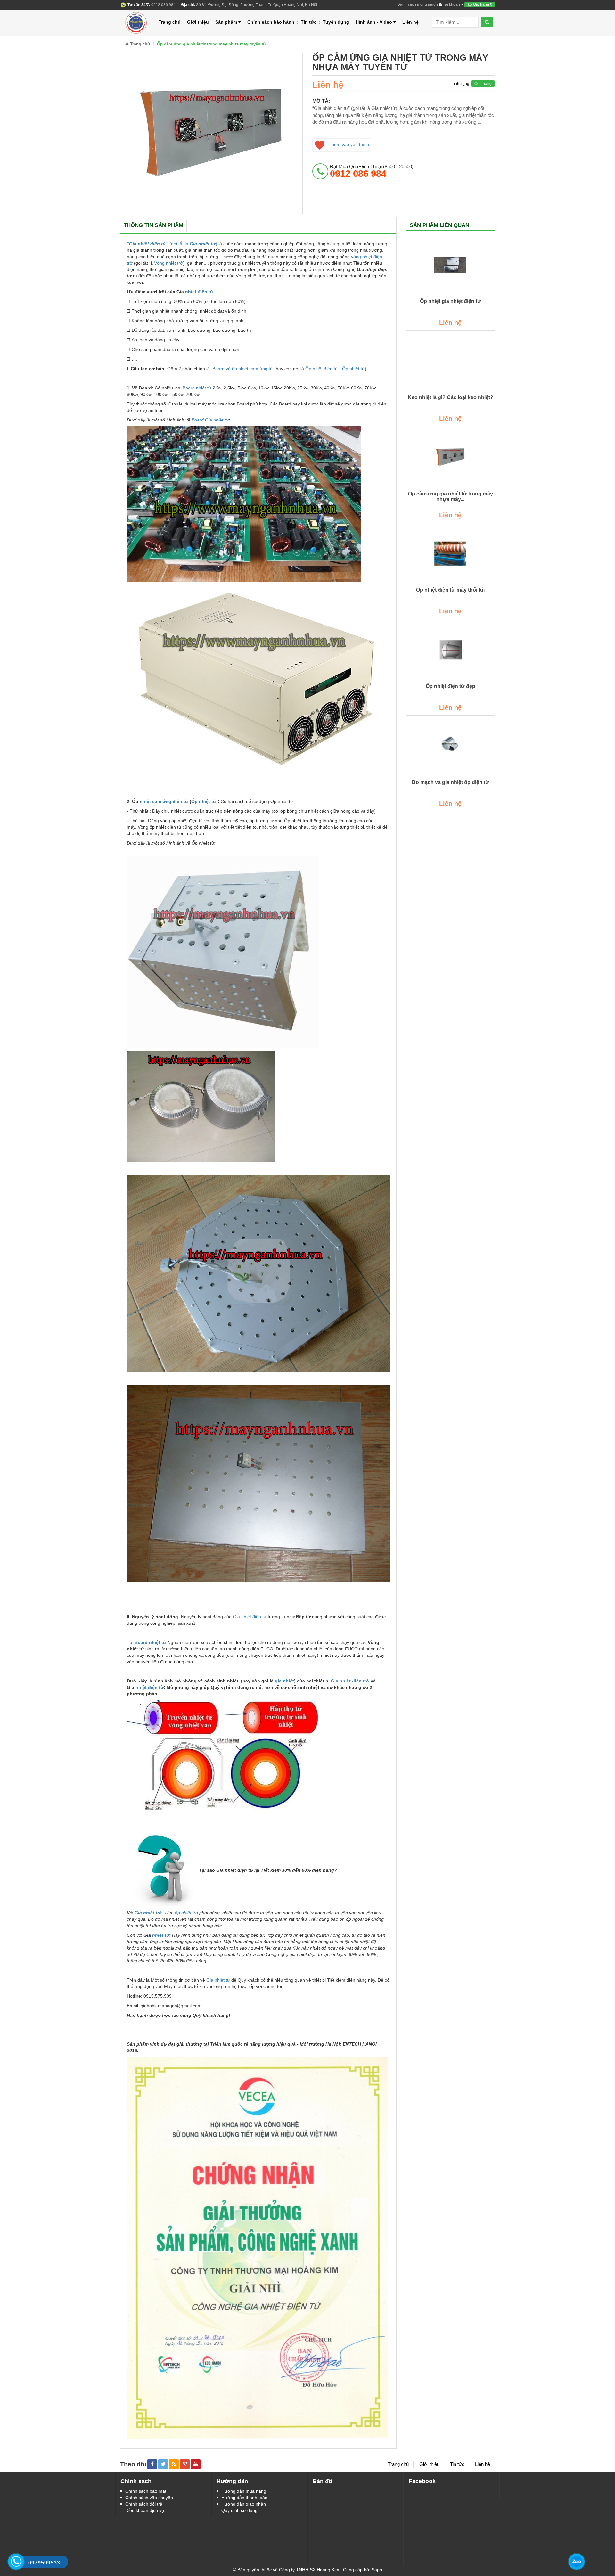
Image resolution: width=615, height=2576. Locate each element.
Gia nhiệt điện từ (250, 1617)
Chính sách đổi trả (144, 2504)
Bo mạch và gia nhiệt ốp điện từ (451, 782)
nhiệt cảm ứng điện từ (164, 801)
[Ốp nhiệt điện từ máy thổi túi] (451, 553)
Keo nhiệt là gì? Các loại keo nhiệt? (451, 397)
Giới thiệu (198, 22)
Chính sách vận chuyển (149, 2498)
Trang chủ (170, 22)
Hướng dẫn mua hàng (244, 2491)
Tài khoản (451, 4)
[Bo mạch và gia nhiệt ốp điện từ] (451, 746)
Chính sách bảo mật (146, 2491)
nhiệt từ (161, 1935)
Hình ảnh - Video (374, 22)
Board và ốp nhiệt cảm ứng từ (243, 369)
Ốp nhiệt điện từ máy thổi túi (450, 590)
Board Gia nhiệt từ (210, 420)
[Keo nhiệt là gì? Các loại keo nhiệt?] (451, 361)
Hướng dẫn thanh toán (244, 2498)
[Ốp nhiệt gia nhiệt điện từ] (451, 265)
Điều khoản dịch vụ (145, 2510)
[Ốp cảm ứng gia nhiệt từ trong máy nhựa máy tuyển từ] (451, 457)
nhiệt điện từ (199, 292)
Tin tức (309, 22)
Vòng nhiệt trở (168, 263)
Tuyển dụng (336, 22)
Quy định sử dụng (239, 2510)
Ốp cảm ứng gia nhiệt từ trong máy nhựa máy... (451, 497)
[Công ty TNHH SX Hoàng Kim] (137, 22)
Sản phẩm (226, 22)
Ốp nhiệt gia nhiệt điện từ (451, 301)
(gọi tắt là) (172, 244)
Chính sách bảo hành (271, 22)
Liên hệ (410, 22)
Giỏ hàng (482, 4)
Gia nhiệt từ (218, 1980)
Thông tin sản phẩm (153, 225)
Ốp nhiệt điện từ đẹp (451, 686)
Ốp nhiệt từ (353, 369)
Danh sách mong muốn (418, 4)
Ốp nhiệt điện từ (322, 369)
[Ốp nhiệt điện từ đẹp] (451, 650)
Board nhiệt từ (197, 388)
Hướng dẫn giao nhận (244, 2504)
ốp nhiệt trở (186, 1913)
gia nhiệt (284, 1681)
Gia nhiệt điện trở (350, 1681)
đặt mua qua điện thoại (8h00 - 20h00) (372, 171)
